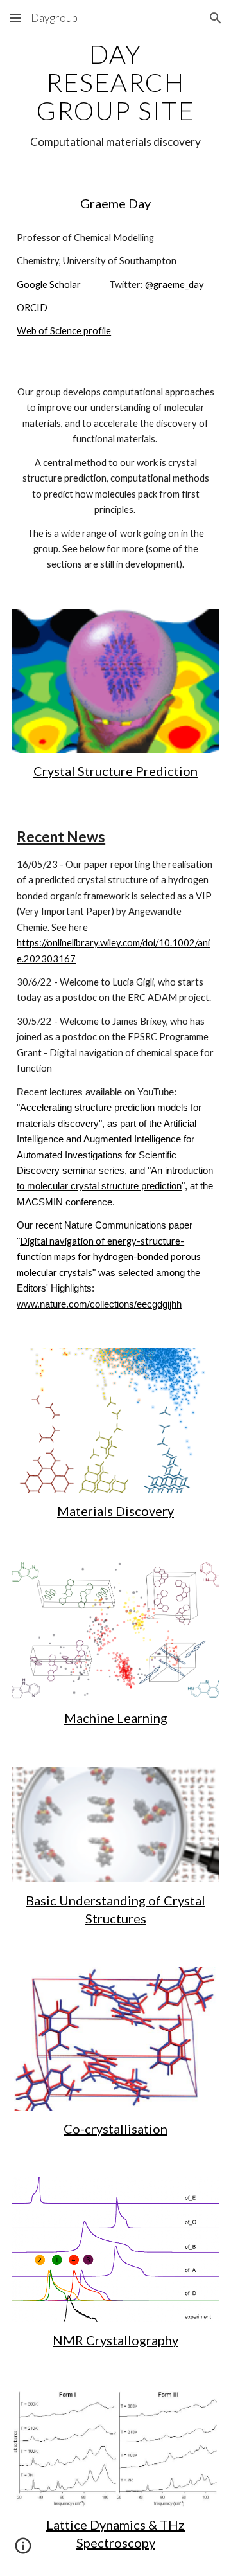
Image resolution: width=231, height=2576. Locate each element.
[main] (116, 95)
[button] (15, 18)
